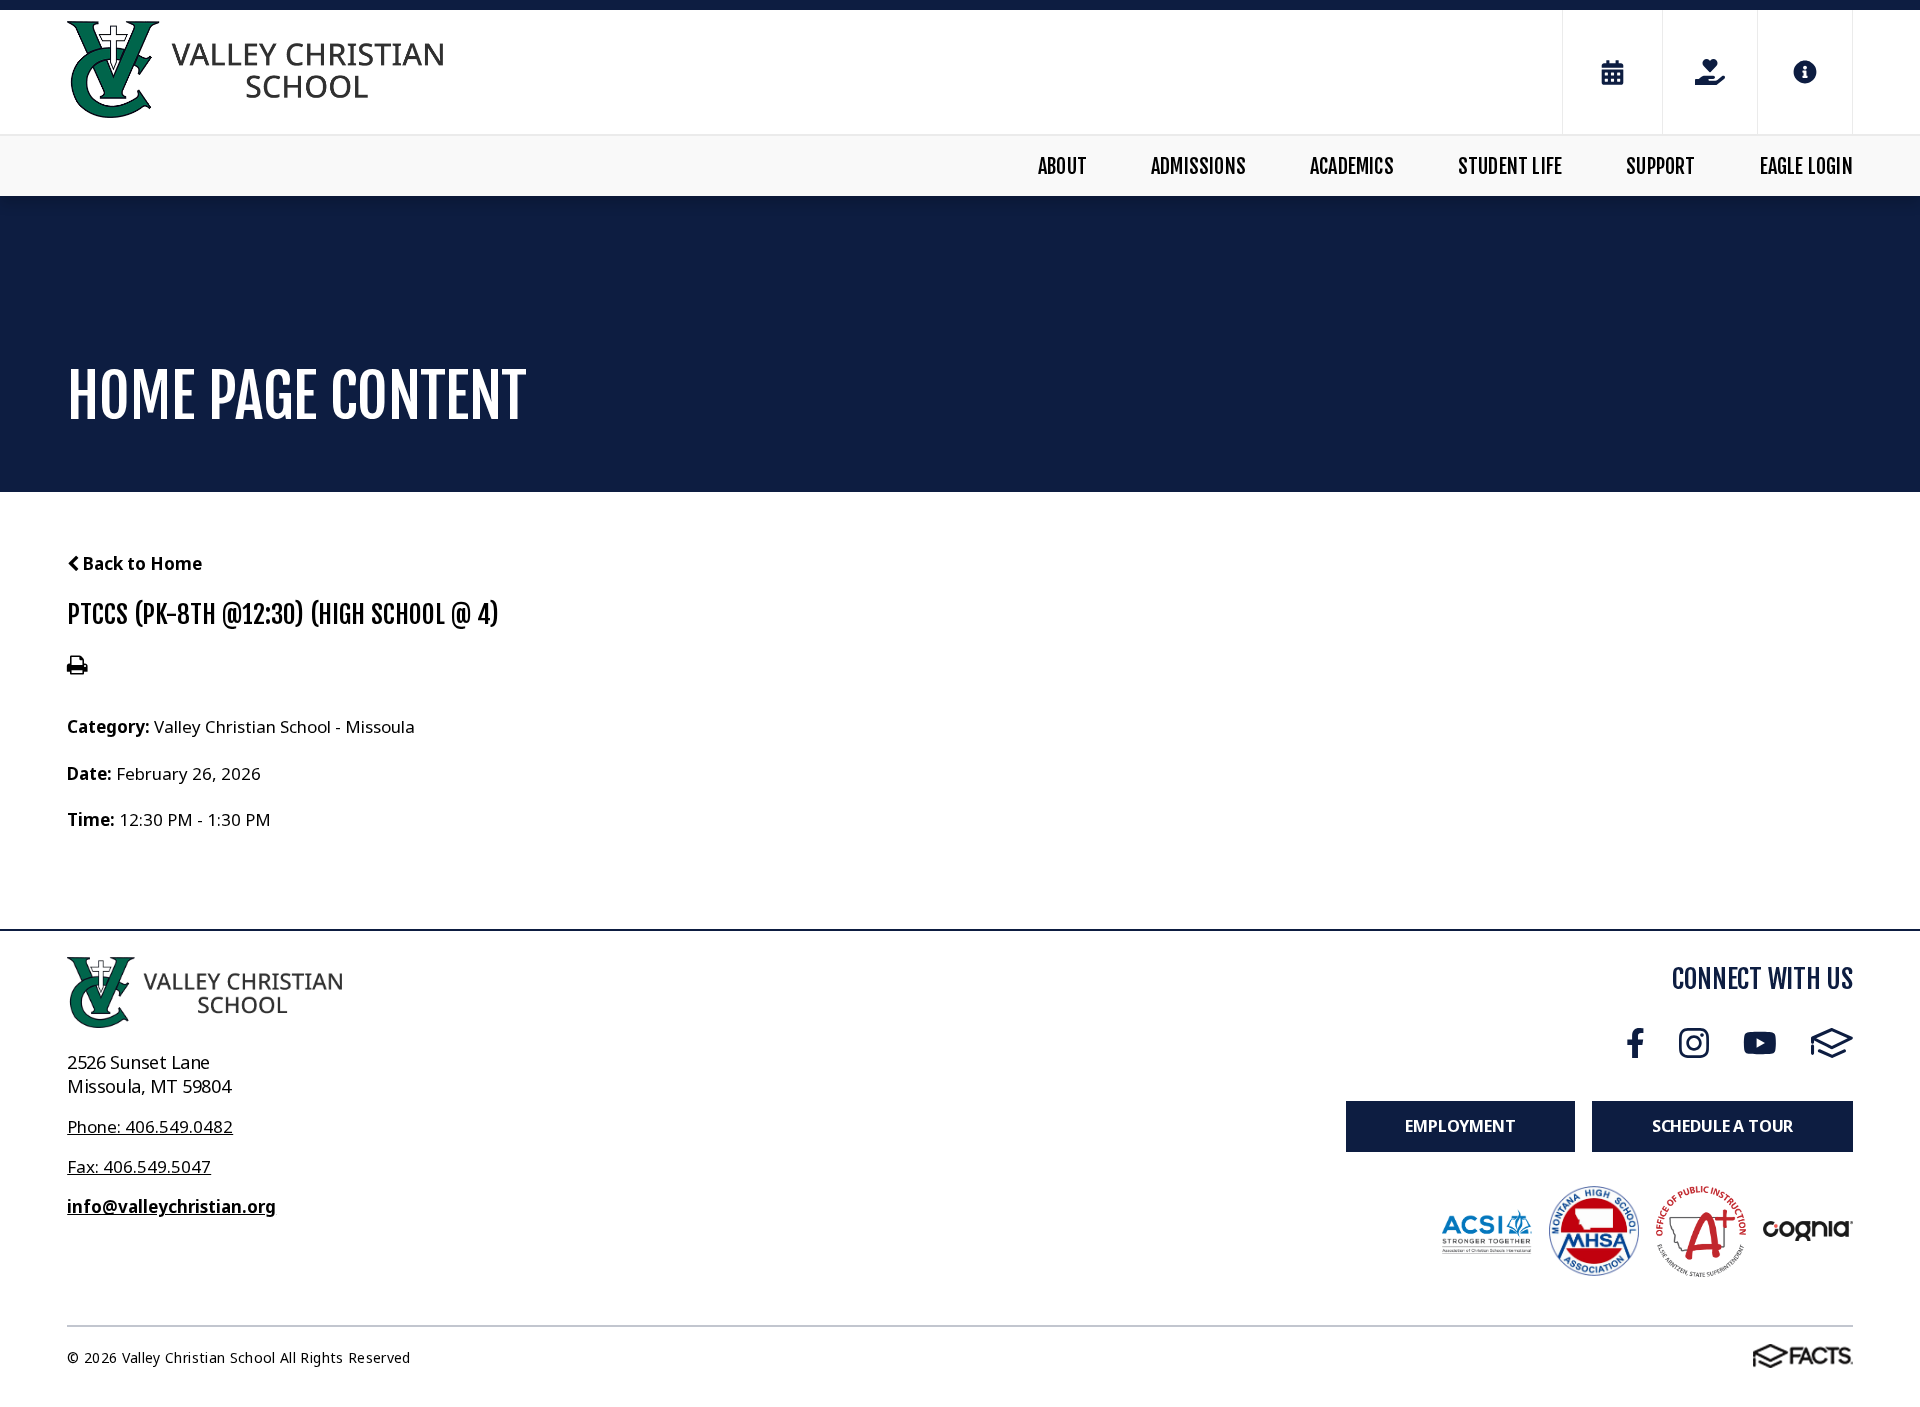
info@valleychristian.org (171, 1206)
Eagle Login (1806, 166)
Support (1660, 166)
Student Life (1510, 166)
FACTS (1831, 1043)
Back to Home (140, 563)
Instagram (1694, 1043)
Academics (1352, 166)
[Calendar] (1612, 72)
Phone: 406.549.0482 (150, 1126)
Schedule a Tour (1723, 1126)
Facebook (1636, 1043)
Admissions (1198, 166)
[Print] (77, 666)
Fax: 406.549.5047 (139, 1166)
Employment (1460, 1126)
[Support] (1710, 72)
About (1062, 166)
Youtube (1760, 1043)
